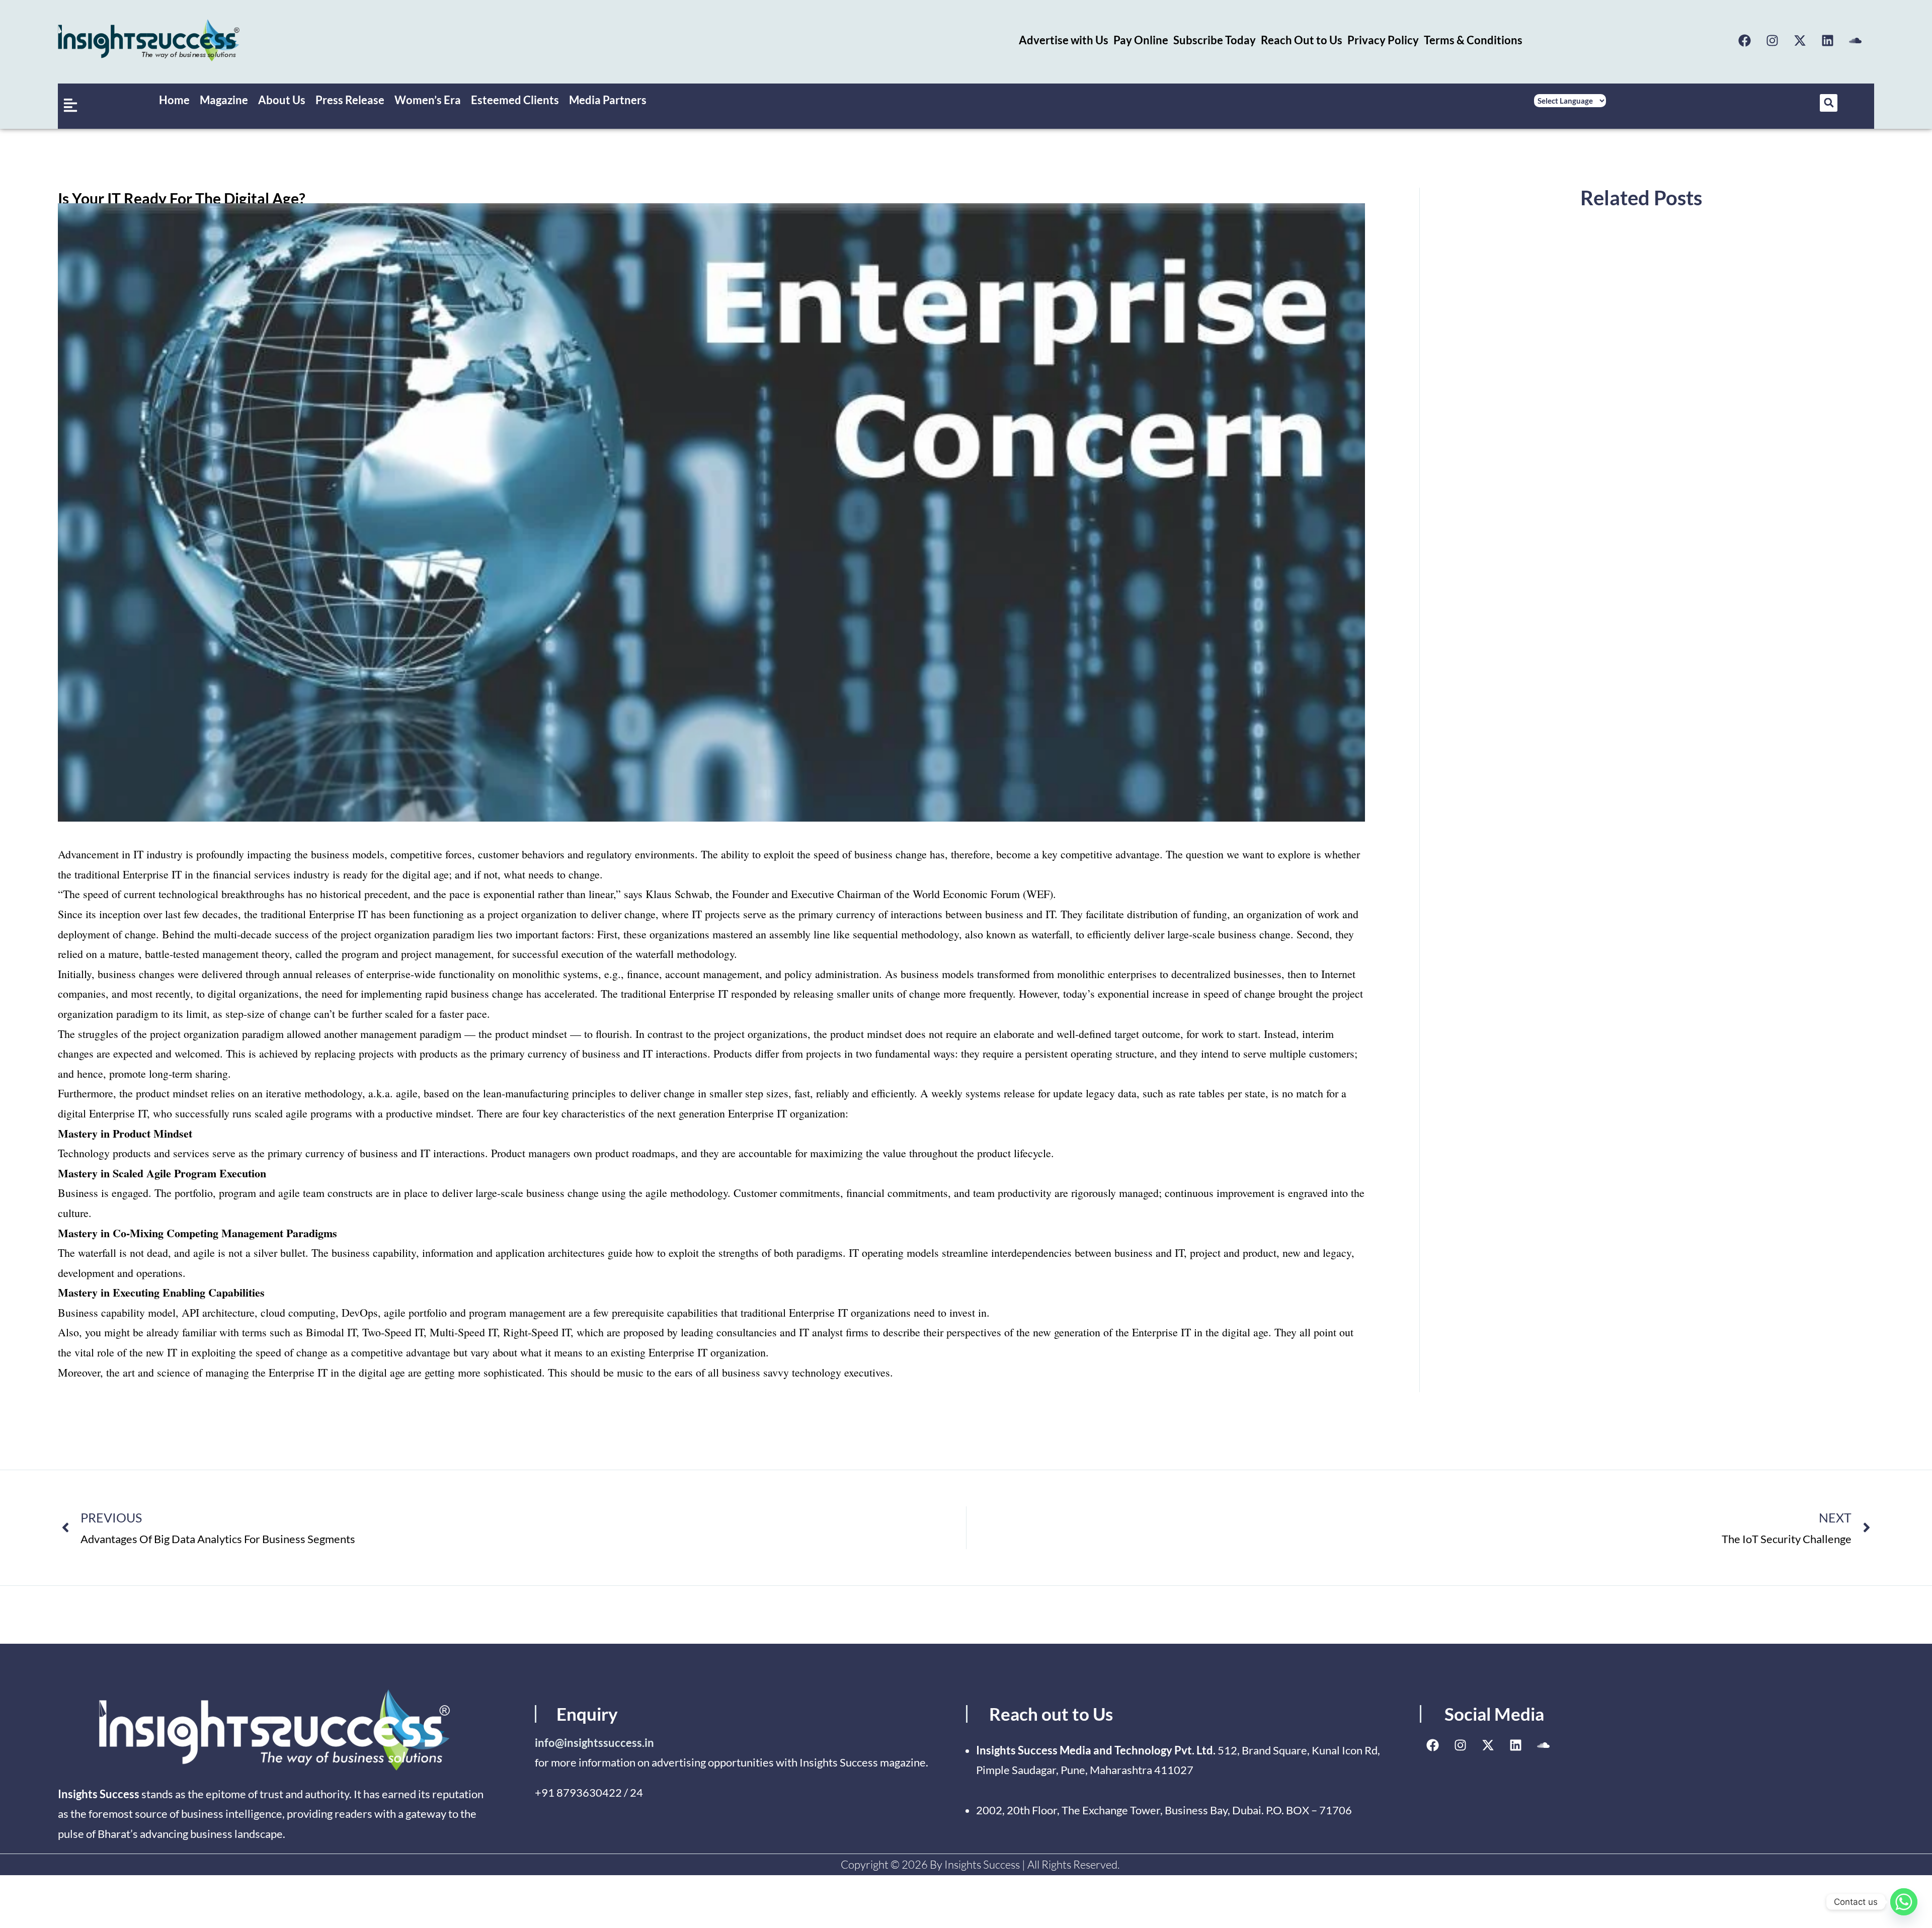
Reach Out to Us (1302, 40)
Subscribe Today (1215, 40)
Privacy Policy (1383, 40)
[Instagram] (1773, 40)
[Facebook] (1745, 40)
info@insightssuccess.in (594, 1743)
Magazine (224, 100)
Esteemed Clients (515, 100)
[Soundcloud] (1856, 40)
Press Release (350, 100)
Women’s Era (428, 100)
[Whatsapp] (1904, 1902)
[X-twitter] (1800, 40)
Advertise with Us (1064, 40)
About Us (282, 100)
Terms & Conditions (1473, 40)
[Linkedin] (1828, 40)
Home (174, 100)
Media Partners (608, 100)
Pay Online (1141, 40)
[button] (1829, 103)
